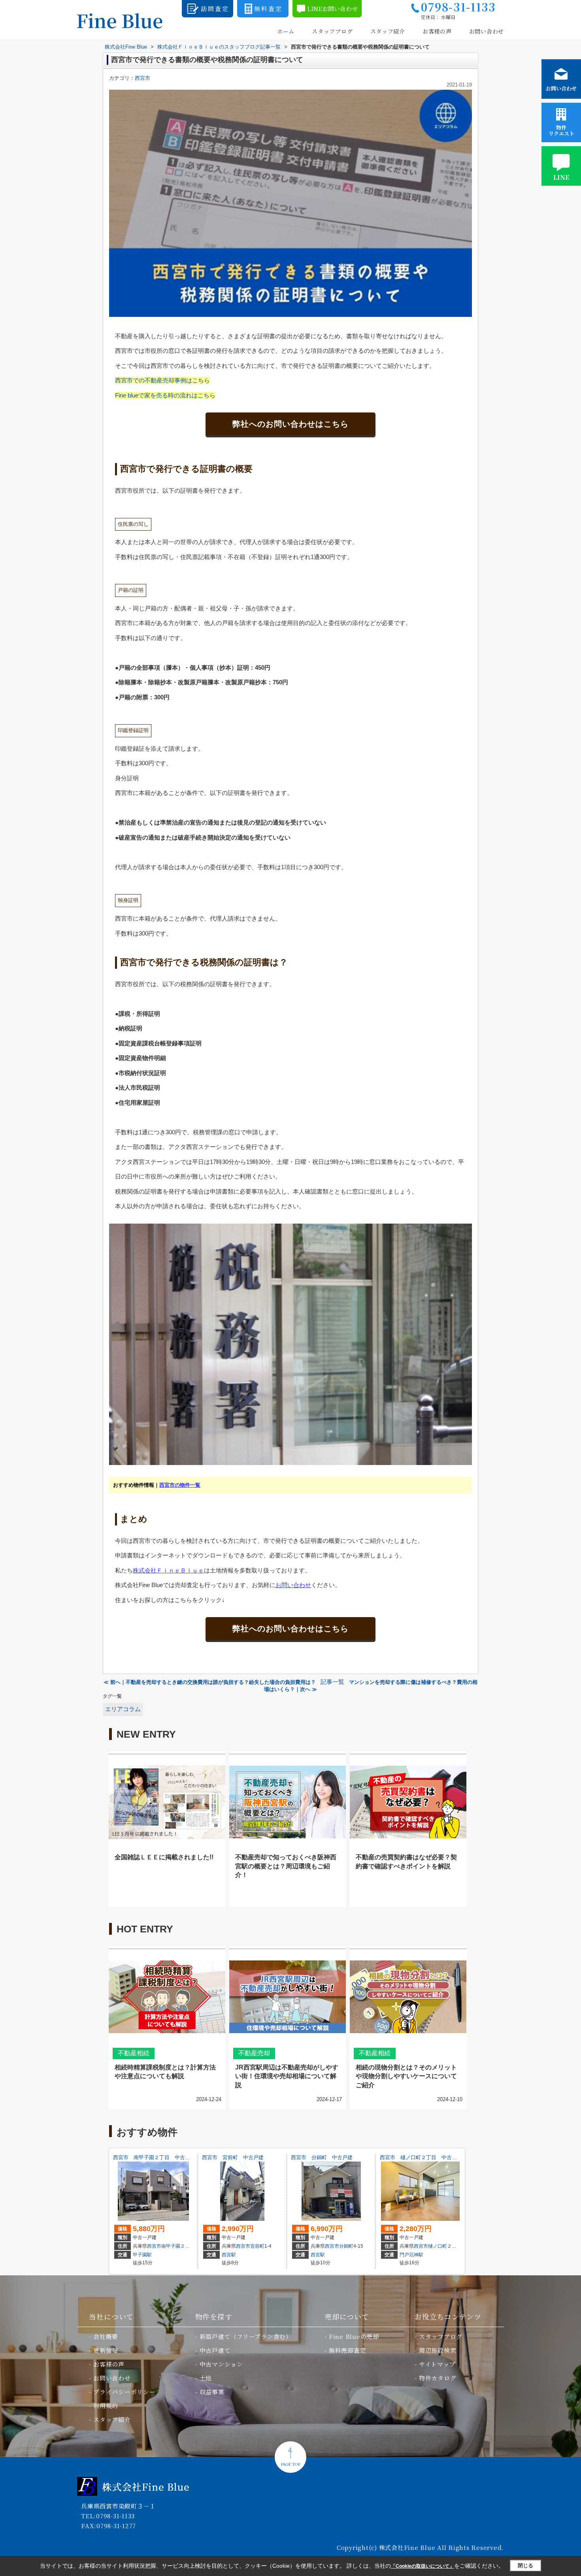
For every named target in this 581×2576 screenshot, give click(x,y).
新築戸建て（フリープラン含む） (246, 2336)
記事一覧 (332, 1682)
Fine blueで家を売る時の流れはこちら (165, 395)
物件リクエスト (561, 130)
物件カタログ (438, 2378)
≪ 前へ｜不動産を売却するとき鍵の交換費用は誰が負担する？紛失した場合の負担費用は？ (210, 1682)
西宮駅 (229, 2255)
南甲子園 (171, 2246)
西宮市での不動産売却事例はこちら (162, 380)
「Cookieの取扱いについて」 (423, 2566)
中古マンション (221, 2364)
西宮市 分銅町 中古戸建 (322, 2157)
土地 (206, 2378)
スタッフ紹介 (388, 31)
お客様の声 (437, 31)
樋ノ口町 (438, 2246)
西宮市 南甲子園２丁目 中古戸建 (154, 2157)
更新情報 (106, 2350)
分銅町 (346, 2246)
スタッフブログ (332, 31)
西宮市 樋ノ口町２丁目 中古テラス (423, 2157)
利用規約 (106, 2406)
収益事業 (212, 2392)
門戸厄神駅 (411, 2255)
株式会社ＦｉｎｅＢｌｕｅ (168, 1570)
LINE (561, 177)
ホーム (286, 31)
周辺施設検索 (438, 2350)
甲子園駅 (142, 2255)
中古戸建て (215, 2350)
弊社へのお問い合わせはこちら (290, 424)
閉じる (525, 2566)
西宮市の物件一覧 (180, 1485)
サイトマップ (437, 2364)
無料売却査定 (348, 2350)
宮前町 (257, 2246)
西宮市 (142, 78)
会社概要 (106, 2336)
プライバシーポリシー (124, 2392)
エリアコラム (123, 1709)
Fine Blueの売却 (354, 2336)
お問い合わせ (487, 31)
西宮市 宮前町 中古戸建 (233, 2157)
